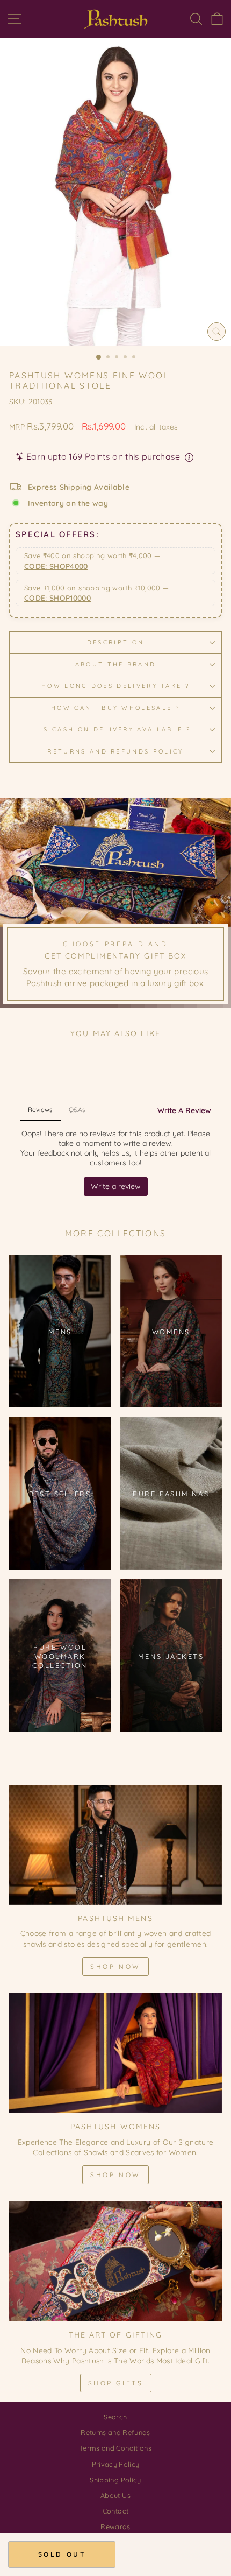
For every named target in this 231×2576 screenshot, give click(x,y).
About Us (115, 2495)
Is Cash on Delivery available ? (115, 729)
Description (115, 642)
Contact (115, 2511)
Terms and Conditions (115, 2448)
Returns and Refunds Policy (115, 751)
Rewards (115, 2526)
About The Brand (116, 664)
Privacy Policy (116, 2464)
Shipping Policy (115, 2480)
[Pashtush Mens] (115, 1845)
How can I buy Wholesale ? (115, 708)
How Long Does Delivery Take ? (115, 686)
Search (115, 2417)
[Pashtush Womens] (115, 2053)
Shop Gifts (116, 2383)
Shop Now (115, 1966)
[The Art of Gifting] (115, 2261)
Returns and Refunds (115, 2432)
